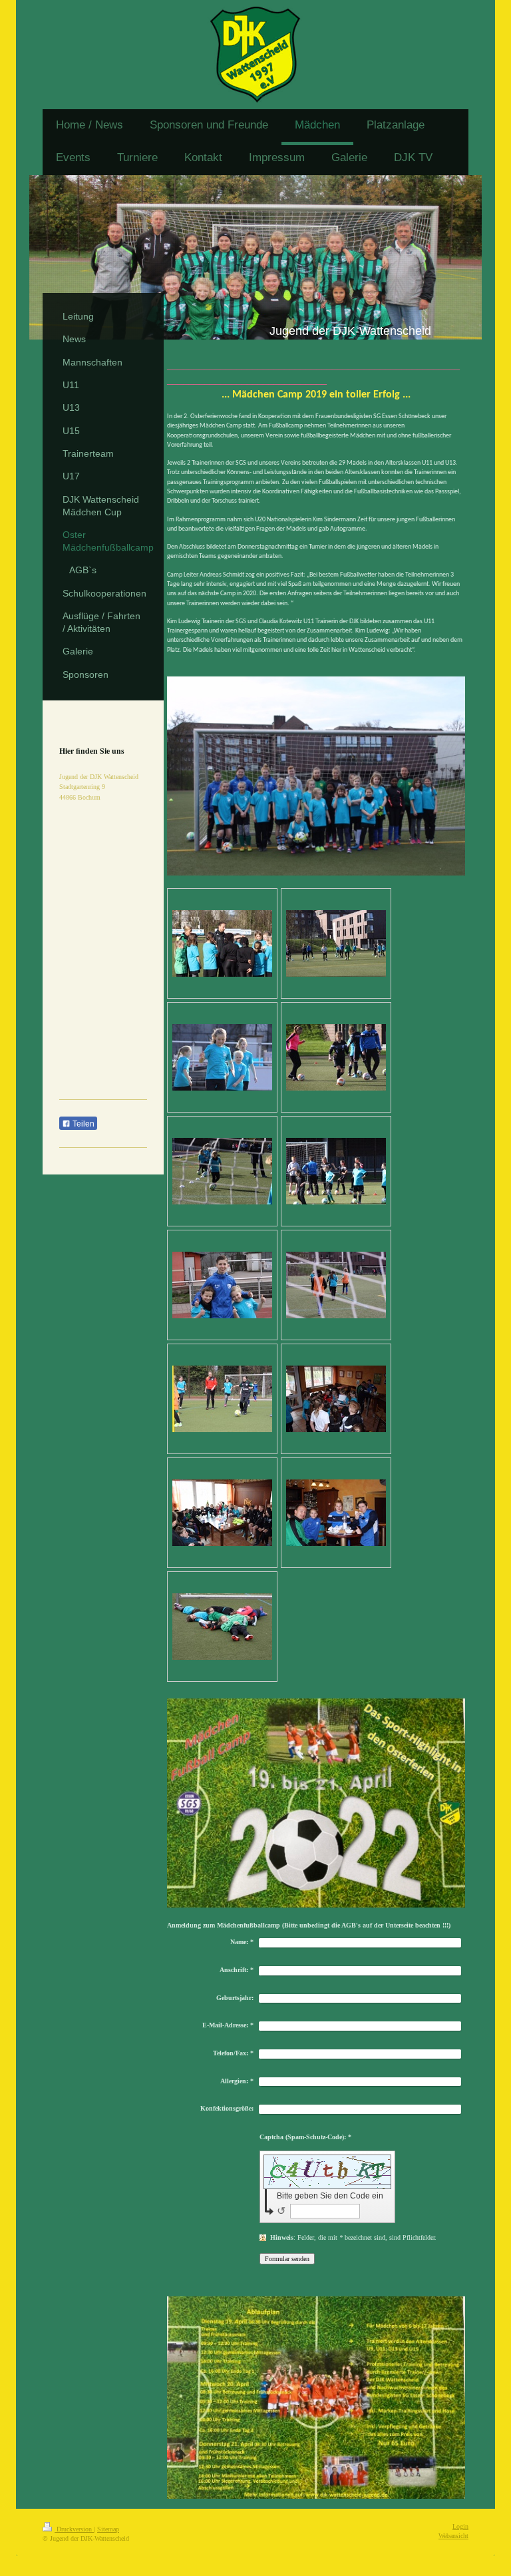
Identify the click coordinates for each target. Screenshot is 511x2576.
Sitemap (108, 2529)
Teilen (83, 1124)
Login (460, 2526)
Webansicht (453, 2536)
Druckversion (74, 2529)
